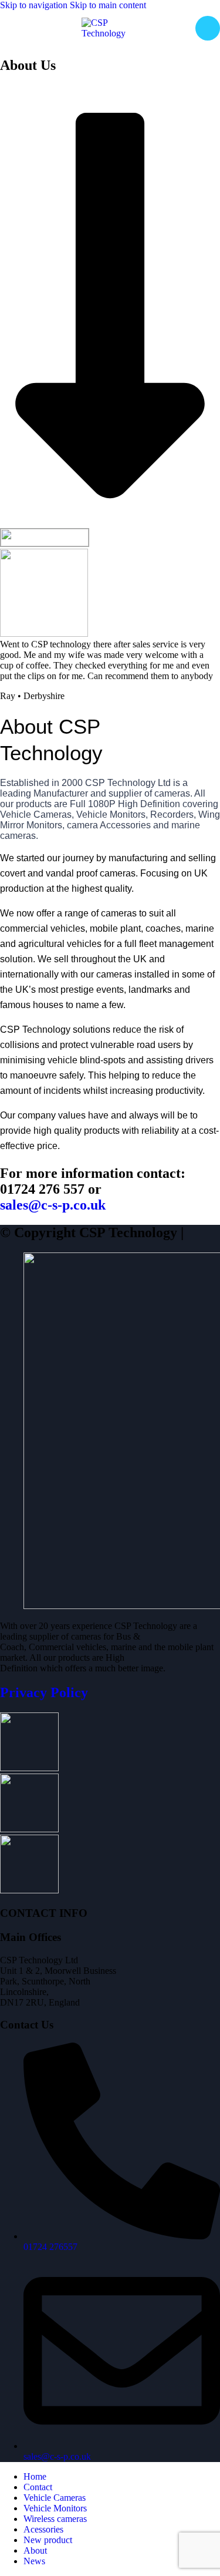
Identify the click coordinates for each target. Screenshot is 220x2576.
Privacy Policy (44, 1692)
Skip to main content (108, 5)
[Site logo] (110, 33)
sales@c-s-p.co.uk (53, 1205)
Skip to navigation (35, 5)
